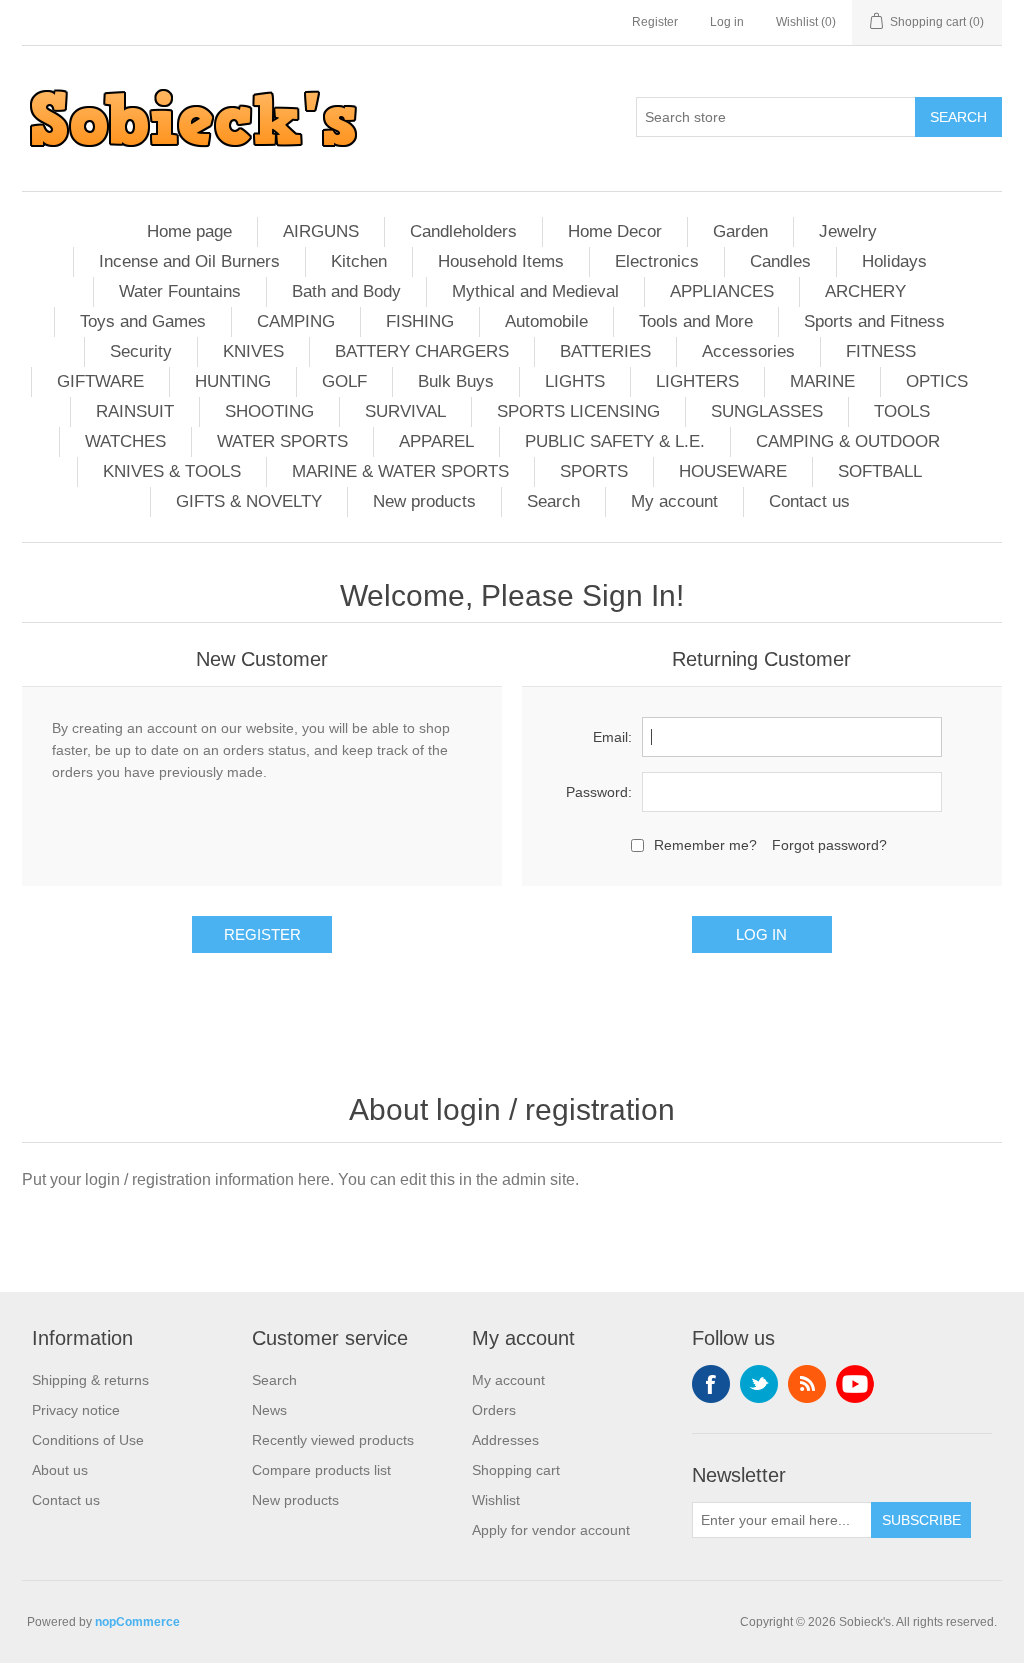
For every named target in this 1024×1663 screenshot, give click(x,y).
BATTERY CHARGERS (422, 351)
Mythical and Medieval (535, 291)
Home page (189, 231)
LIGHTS (575, 381)
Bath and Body (346, 291)
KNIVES (253, 351)
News (269, 1410)
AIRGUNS (321, 231)
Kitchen (359, 261)
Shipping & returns (90, 1380)
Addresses (505, 1440)
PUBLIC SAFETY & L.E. (615, 441)
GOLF (344, 381)
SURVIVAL (405, 411)
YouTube (855, 1384)
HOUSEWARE (733, 471)
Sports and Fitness (874, 321)
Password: (599, 792)
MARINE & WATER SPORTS (400, 471)
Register (655, 22)
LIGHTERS (697, 381)
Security (141, 351)
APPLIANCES (722, 291)
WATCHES (125, 441)
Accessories (748, 351)
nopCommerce (137, 1622)
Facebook (711, 1384)
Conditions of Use (88, 1440)
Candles (780, 261)
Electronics (657, 261)
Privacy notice (76, 1410)
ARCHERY (865, 291)
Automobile (546, 321)
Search (553, 501)
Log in (727, 22)
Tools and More (696, 321)
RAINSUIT (135, 411)
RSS (807, 1384)
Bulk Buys (456, 381)
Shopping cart (516, 1470)
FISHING (420, 321)
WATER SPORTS (282, 441)
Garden (740, 231)
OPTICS (937, 381)
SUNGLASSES (767, 411)
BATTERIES (605, 351)
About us (60, 1470)
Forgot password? (829, 845)
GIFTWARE (100, 381)
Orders (494, 1410)
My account (674, 501)
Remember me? (705, 845)
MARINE (822, 381)
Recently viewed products (333, 1440)
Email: (612, 737)
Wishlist (496, 1500)
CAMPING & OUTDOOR (848, 441)
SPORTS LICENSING (578, 411)
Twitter (759, 1384)
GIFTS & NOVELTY (249, 501)
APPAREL (436, 441)
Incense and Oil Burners (189, 261)
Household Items (501, 261)
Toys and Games (143, 321)
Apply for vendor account (551, 1530)
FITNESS (881, 351)
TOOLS (902, 411)
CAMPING (296, 321)
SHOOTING (269, 411)
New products (424, 501)
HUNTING (233, 381)
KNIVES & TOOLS (172, 471)
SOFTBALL (880, 471)
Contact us (809, 501)
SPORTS (594, 471)
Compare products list (321, 1470)
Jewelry (848, 231)
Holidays (894, 261)
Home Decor (615, 231)
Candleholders (463, 231)
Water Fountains (180, 291)
